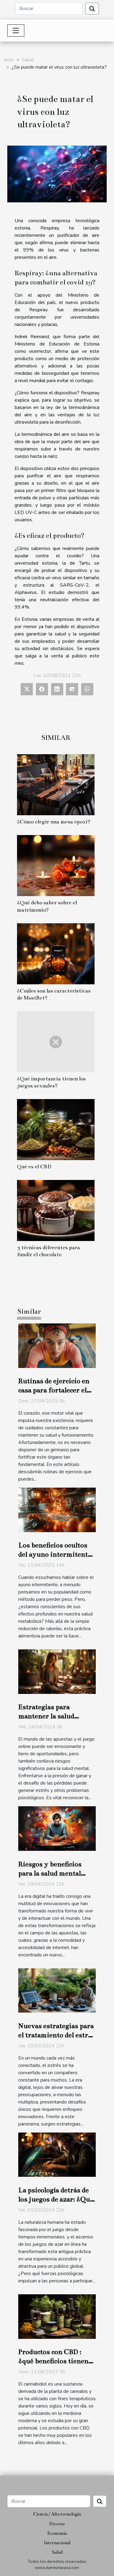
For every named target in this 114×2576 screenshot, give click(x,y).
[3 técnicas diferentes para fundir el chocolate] (56, 1210)
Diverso (57, 2524)
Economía (57, 2533)
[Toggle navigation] (16, 31)
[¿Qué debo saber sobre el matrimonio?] (56, 866)
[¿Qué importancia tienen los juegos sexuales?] (56, 1042)
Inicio (9, 60)
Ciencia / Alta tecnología (57, 2514)
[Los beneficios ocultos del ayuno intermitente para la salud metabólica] (57, 1510)
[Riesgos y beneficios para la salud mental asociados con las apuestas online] (57, 1828)
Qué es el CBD (34, 1167)
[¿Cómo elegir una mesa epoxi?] (56, 785)
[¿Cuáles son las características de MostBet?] (56, 954)
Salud (28, 60)
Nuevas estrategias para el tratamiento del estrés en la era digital (57, 2035)
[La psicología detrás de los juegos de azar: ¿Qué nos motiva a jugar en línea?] (57, 2155)
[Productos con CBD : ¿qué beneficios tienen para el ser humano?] (57, 2316)
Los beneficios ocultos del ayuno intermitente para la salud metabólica (56, 1554)
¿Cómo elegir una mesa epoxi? (54, 822)
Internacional (57, 2543)
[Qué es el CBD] (56, 1130)
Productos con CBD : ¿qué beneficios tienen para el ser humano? (53, 2361)
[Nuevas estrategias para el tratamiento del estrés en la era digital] (57, 1990)
